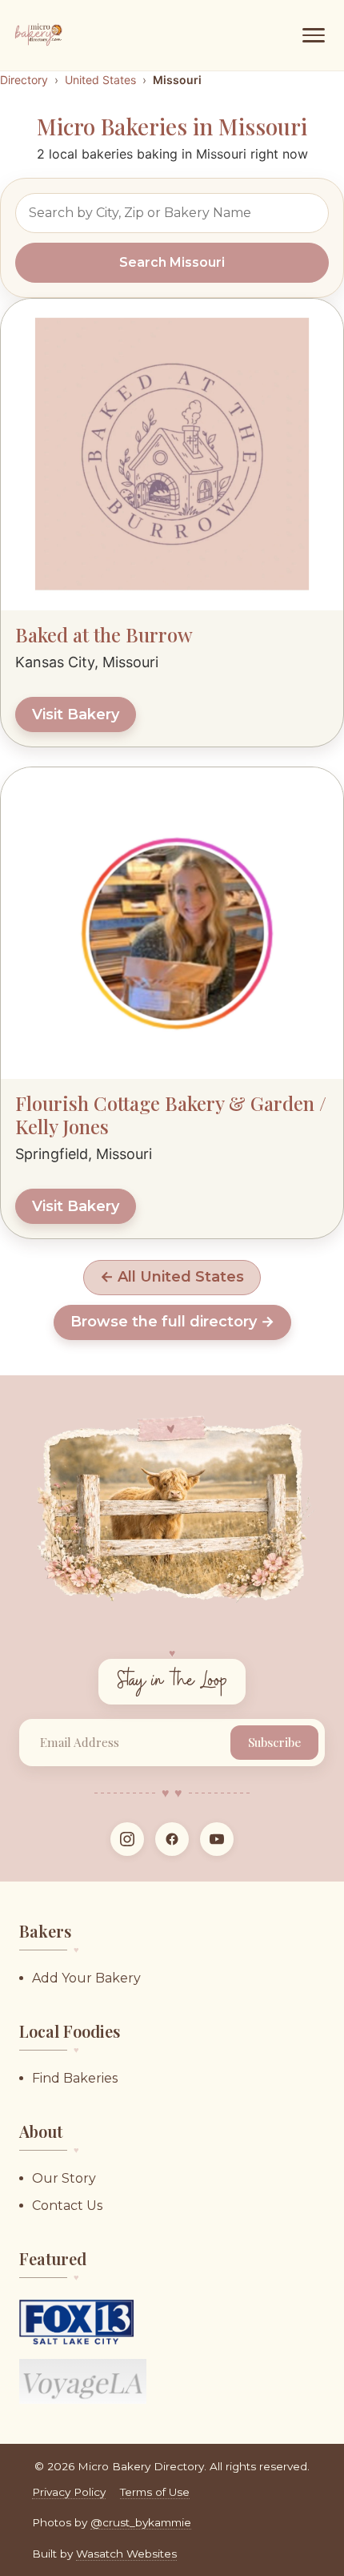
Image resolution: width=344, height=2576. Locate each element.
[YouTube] (217, 1839)
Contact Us (67, 2206)
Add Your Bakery (86, 1978)
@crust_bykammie (141, 2522)
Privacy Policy (69, 2492)
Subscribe (274, 1742)
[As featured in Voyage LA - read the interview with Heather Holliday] (83, 2381)
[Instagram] (127, 1839)
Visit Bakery (76, 714)
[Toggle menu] (314, 35)
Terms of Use (155, 2492)
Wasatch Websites (126, 2554)
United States (100, 80)
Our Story (64, 2178)
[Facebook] (172, 1839)
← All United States (172, 1277)
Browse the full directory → (172, 1322)
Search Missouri (172, 262)
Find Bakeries (75, 2078)
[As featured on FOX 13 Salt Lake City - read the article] (76, 2322)
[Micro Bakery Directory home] (40, 35)
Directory (24, 80)
